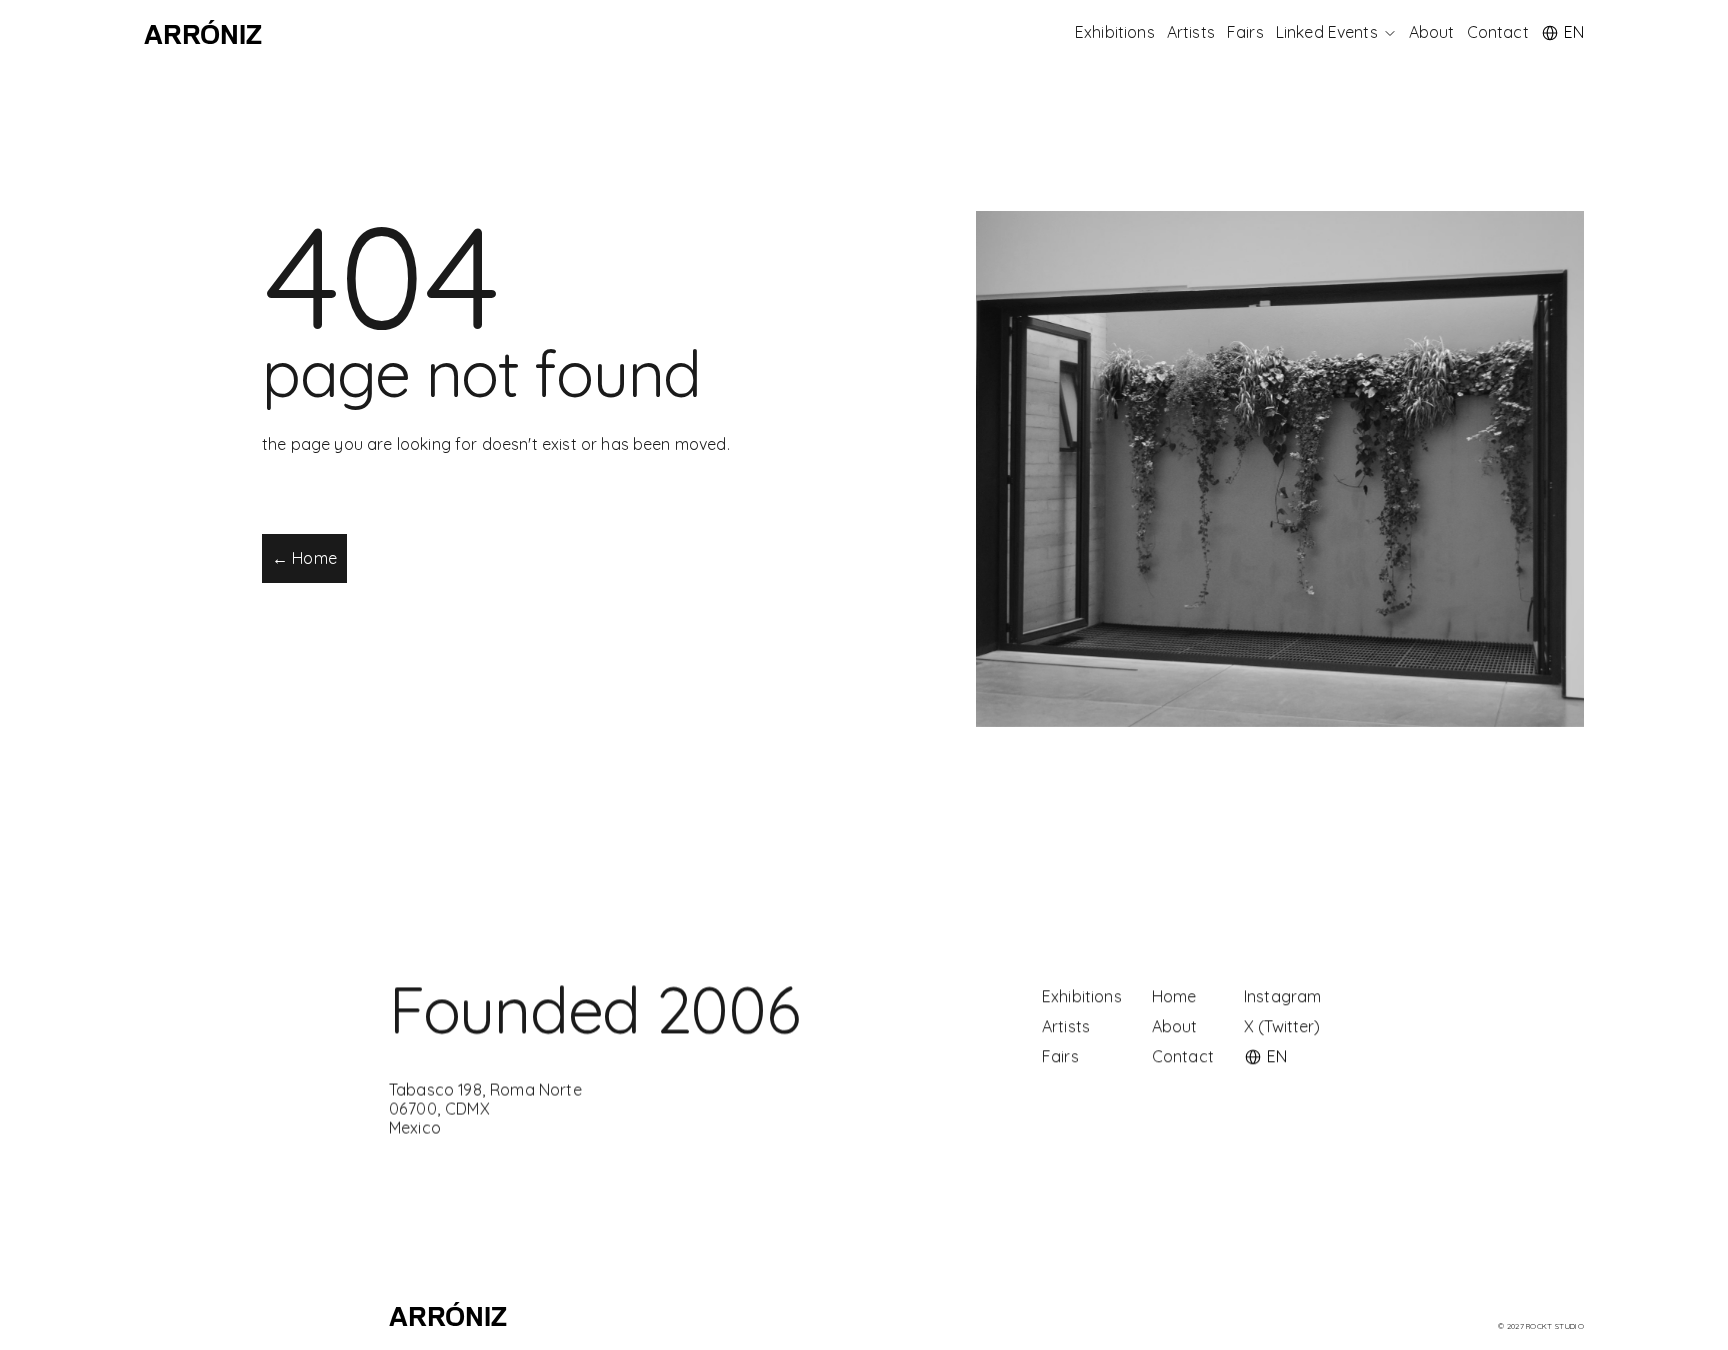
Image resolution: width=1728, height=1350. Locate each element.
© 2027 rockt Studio (1541, 1326)
